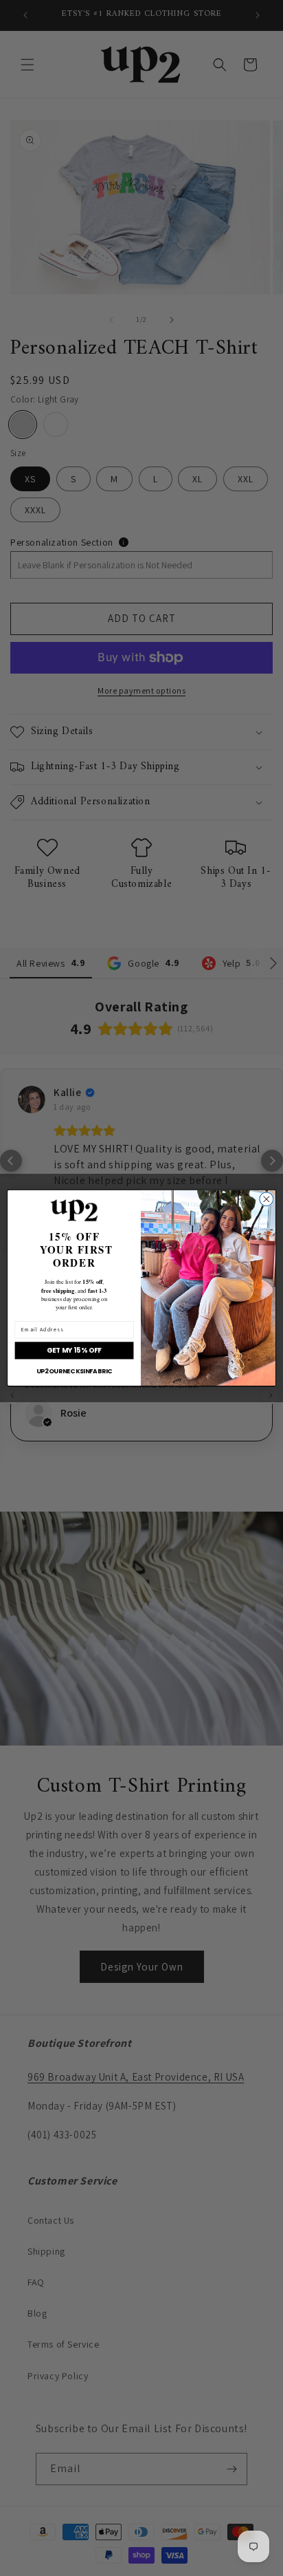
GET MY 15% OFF (74, 1351)
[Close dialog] (267, 1199)
